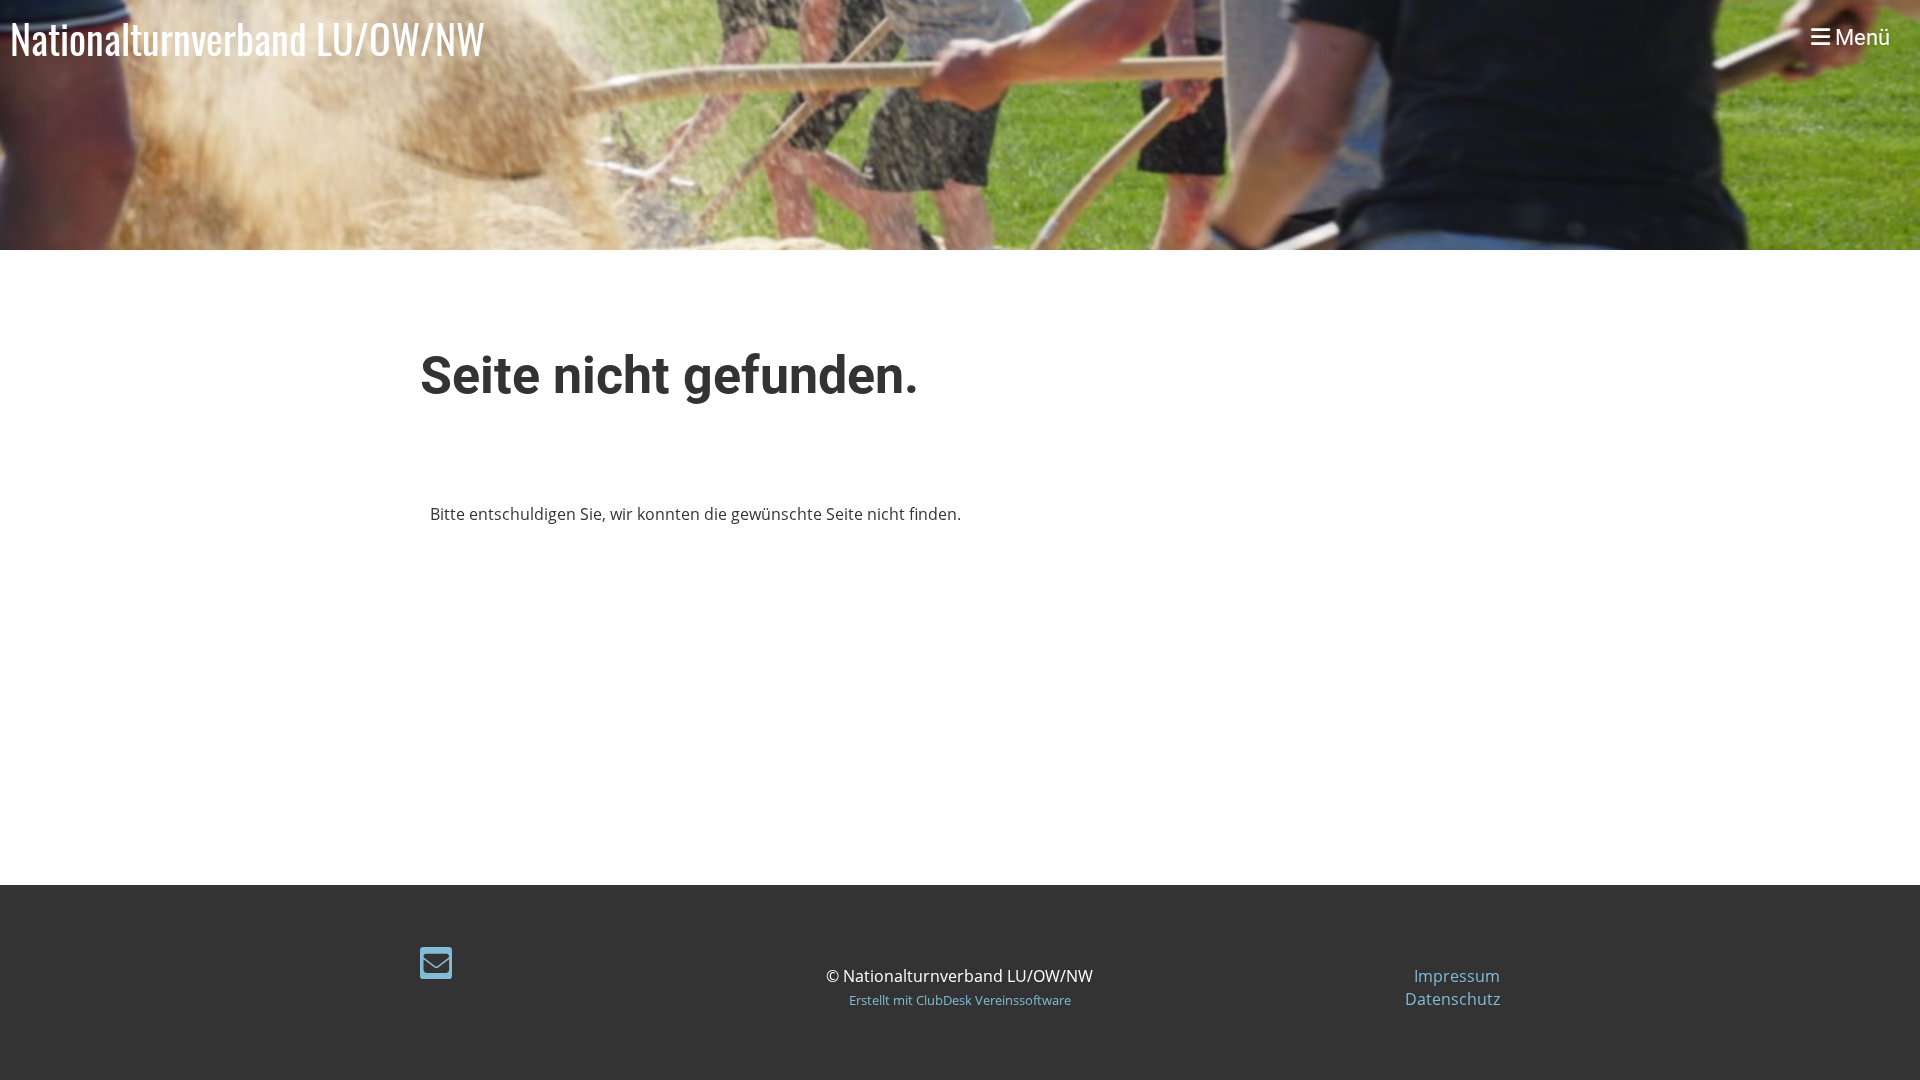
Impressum (1457, 976)
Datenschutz (1452, 999)
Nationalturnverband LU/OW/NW (247, 38)
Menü (1860, 37)
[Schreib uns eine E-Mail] (436, 966)
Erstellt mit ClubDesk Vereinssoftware (960, 1000)
